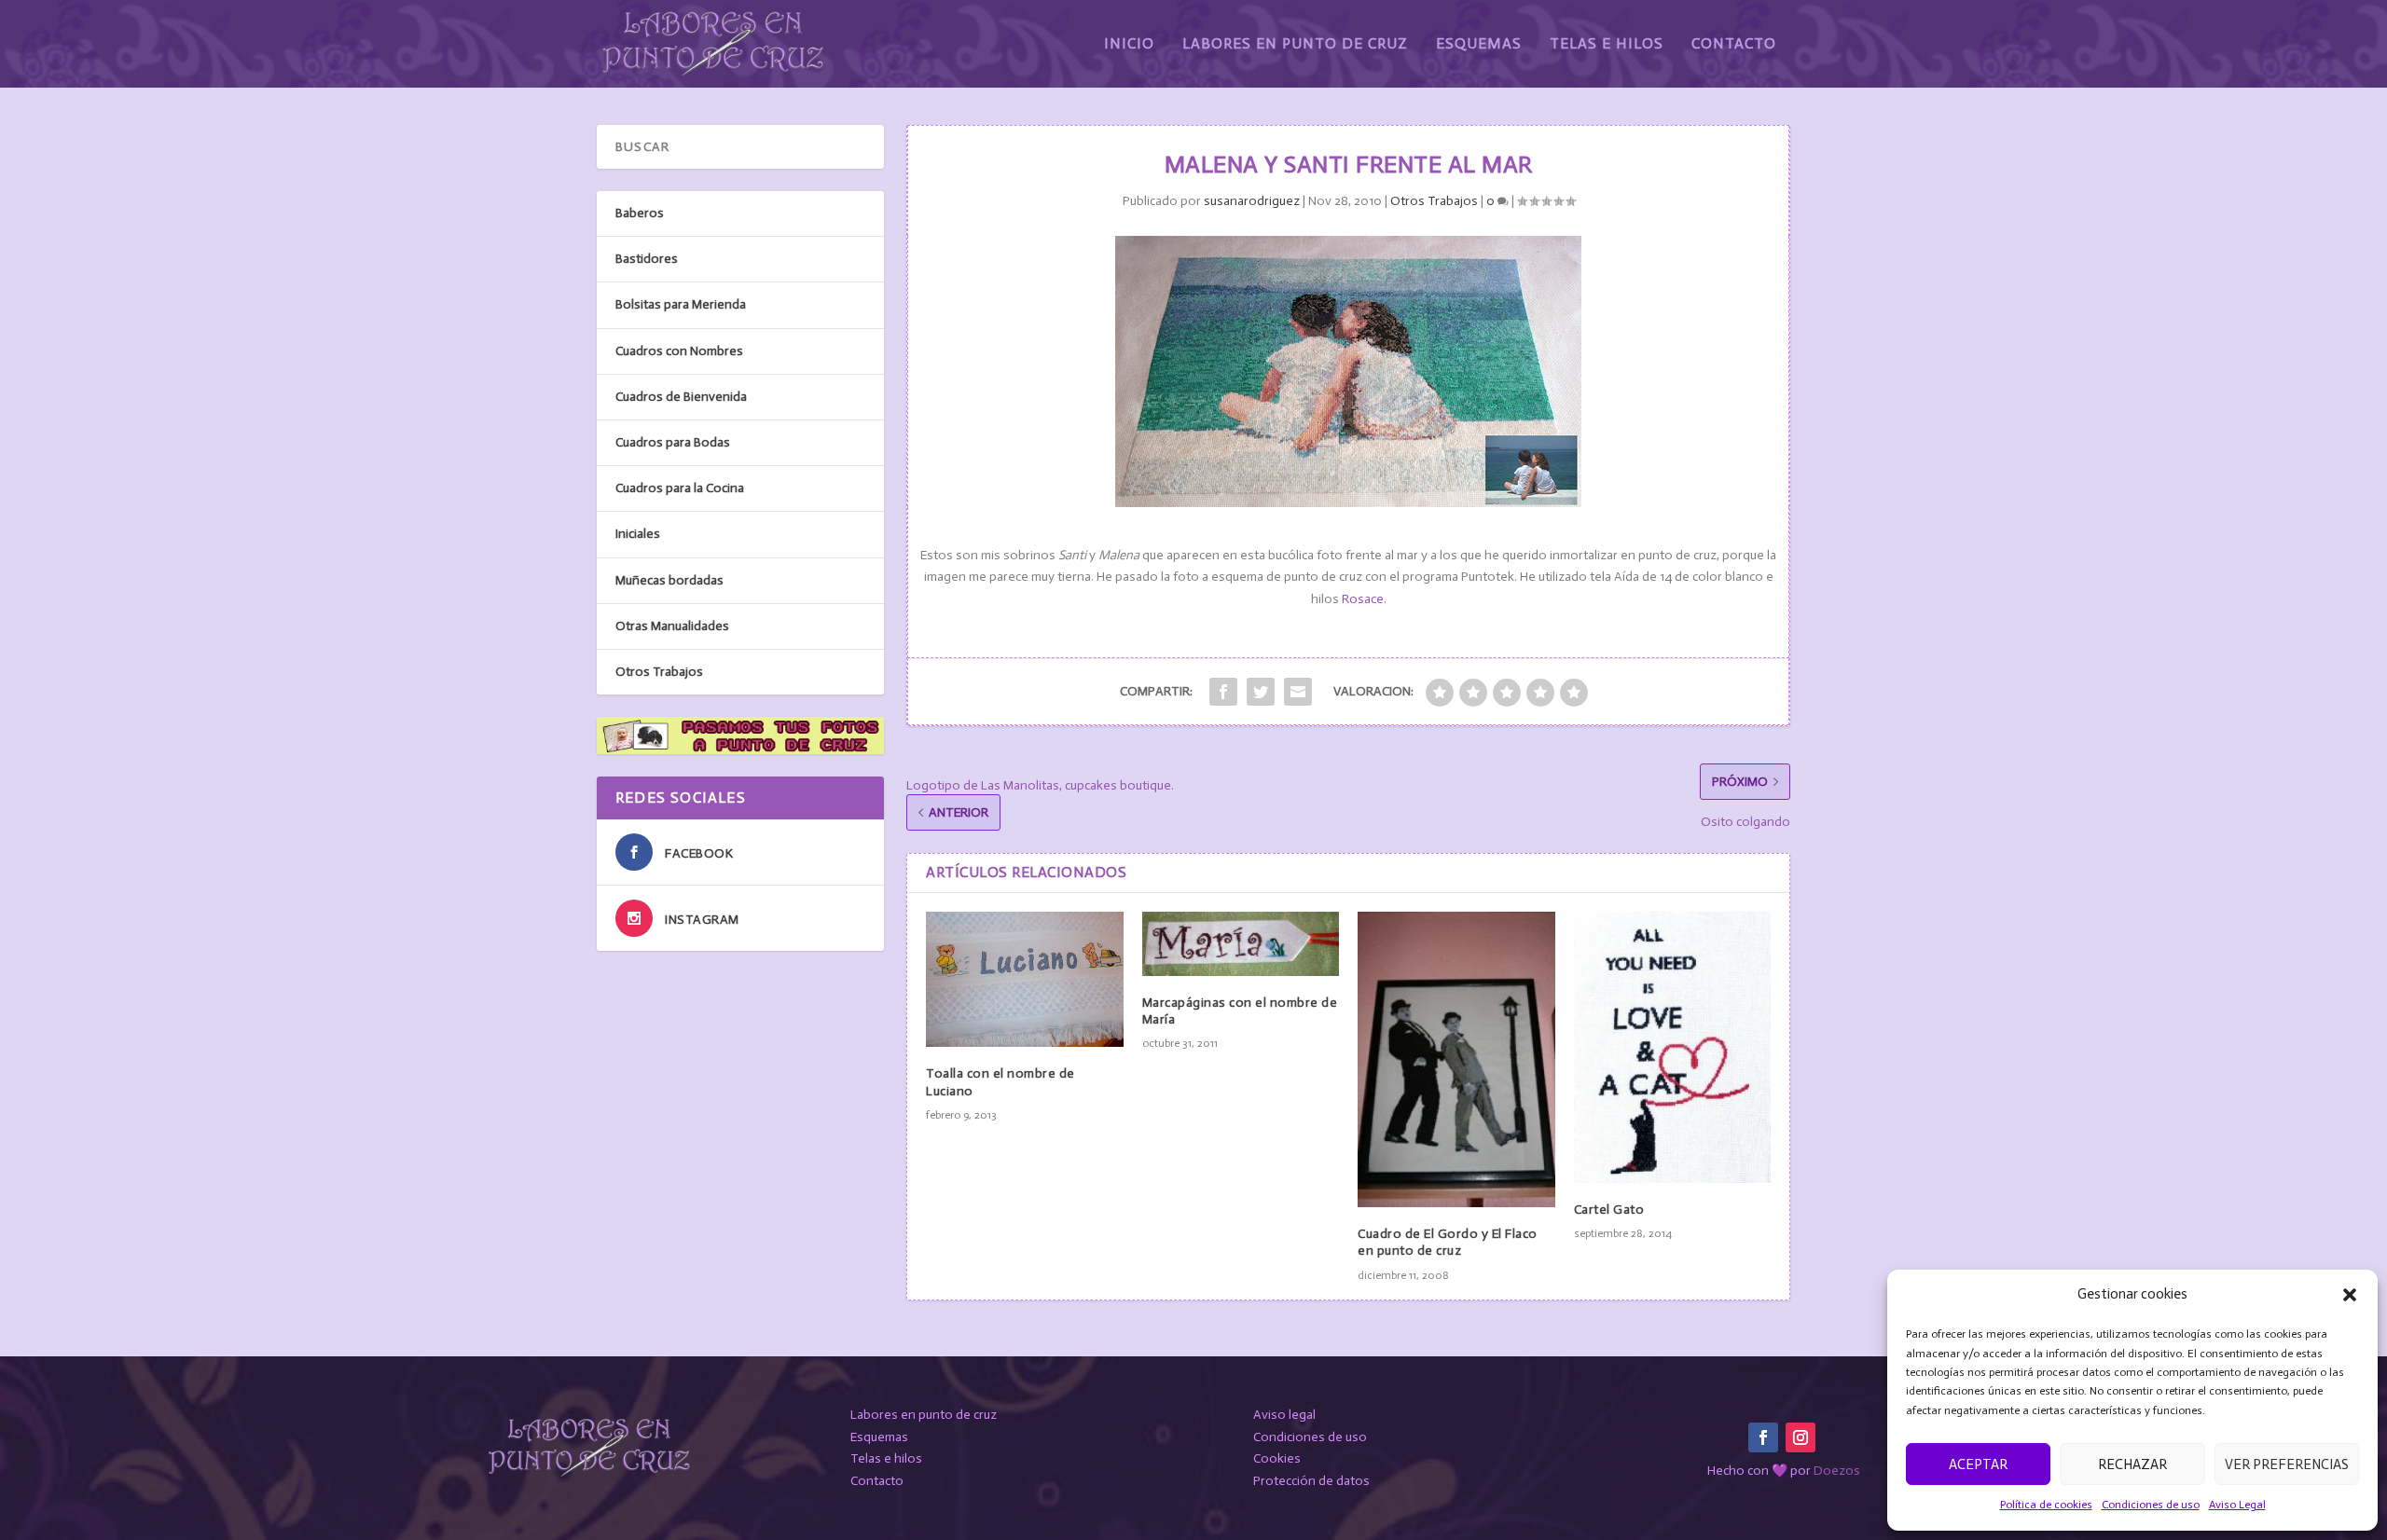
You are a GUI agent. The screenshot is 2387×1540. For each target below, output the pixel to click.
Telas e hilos (886, 1458)
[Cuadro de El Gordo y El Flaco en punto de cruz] (1456, 1059)
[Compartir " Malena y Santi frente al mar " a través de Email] (1298, 692)
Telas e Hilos (1607, 44)
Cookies (1277, 1458)
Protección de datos (1311, 1481)
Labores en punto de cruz (924, 1415)
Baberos (640, 213)
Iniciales (638, 534)
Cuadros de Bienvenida (681, 397)
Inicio (1129, 44)
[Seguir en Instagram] (1801, 1437)
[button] (2350, 1295)
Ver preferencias (2287, 1464)
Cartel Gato (1609, 1210)
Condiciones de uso (2151, 1505)
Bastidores (647, 259)
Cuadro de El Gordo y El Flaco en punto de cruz (1448, 1242)
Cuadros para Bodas (673, 442)
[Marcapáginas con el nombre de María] (1241, 944)
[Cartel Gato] (1673, 1047)
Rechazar (2132, 1464)
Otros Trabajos (1434, 201)
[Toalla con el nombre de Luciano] (1025, 979)
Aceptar (1978, 1464)
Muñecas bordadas (669, 580)
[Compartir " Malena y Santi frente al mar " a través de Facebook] (1223, 692)
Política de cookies (2046, 1505)
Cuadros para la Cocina (680, 488)
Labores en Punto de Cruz (1295, 44)
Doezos (1837, 1471)
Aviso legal (1284, 1415)
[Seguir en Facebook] (1763, 1437)
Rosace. (1364, 599)
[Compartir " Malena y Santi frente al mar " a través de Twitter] (1261, 692)
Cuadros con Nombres (679, 351)
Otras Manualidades (672, 626)
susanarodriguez (1252, 201)
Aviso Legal (2237, 1505)
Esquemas (1479, 44)
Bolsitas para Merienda (681, 304)
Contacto (1734, 44)
